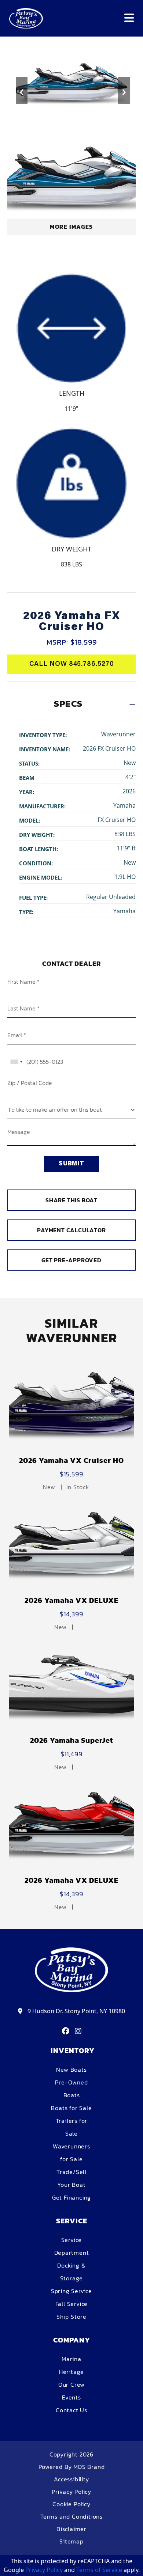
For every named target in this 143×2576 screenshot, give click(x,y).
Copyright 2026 (71, 2454)
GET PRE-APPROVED (71, 1260)
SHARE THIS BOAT (71, 1200)
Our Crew (71, 2385)
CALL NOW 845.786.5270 (72, 664)
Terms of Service (99, 2570)
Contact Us (71, 2410)
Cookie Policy (71, 2504)
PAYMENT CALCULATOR (71, 1230)
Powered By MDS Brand (72, 2467)
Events (71, 2397)
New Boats (71, 2069)
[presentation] (21, 86)
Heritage (71, 2372)
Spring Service (71, 2291)
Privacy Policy (71, 2492)
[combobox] (16, 1062)
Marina (71, 2359)
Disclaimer (71, 2529)
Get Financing (71, 2197)
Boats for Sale (71, 2108)
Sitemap (71, 2541)
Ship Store (71, 2317)
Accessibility (71, 2479)
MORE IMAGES (71, 227)
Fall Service (72, 2304)
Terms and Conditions (71, 2516)
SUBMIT (71, 1164)
